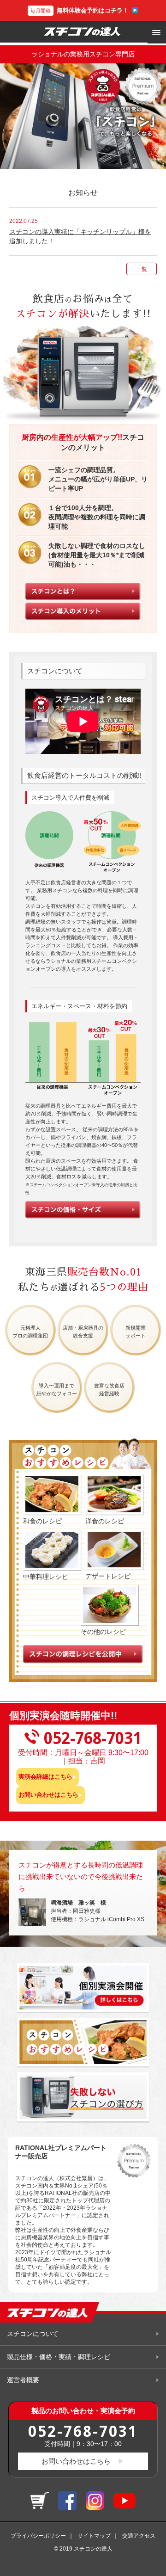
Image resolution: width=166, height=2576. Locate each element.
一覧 (142, 269)
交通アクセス (139, 2536)
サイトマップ (94, 2536)
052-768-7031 (83, 2431)
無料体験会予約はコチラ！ (80, 10)
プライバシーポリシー (38, 2536)
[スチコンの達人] (83, 32)
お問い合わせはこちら (48, 1795)
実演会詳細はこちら (45, 1777)
